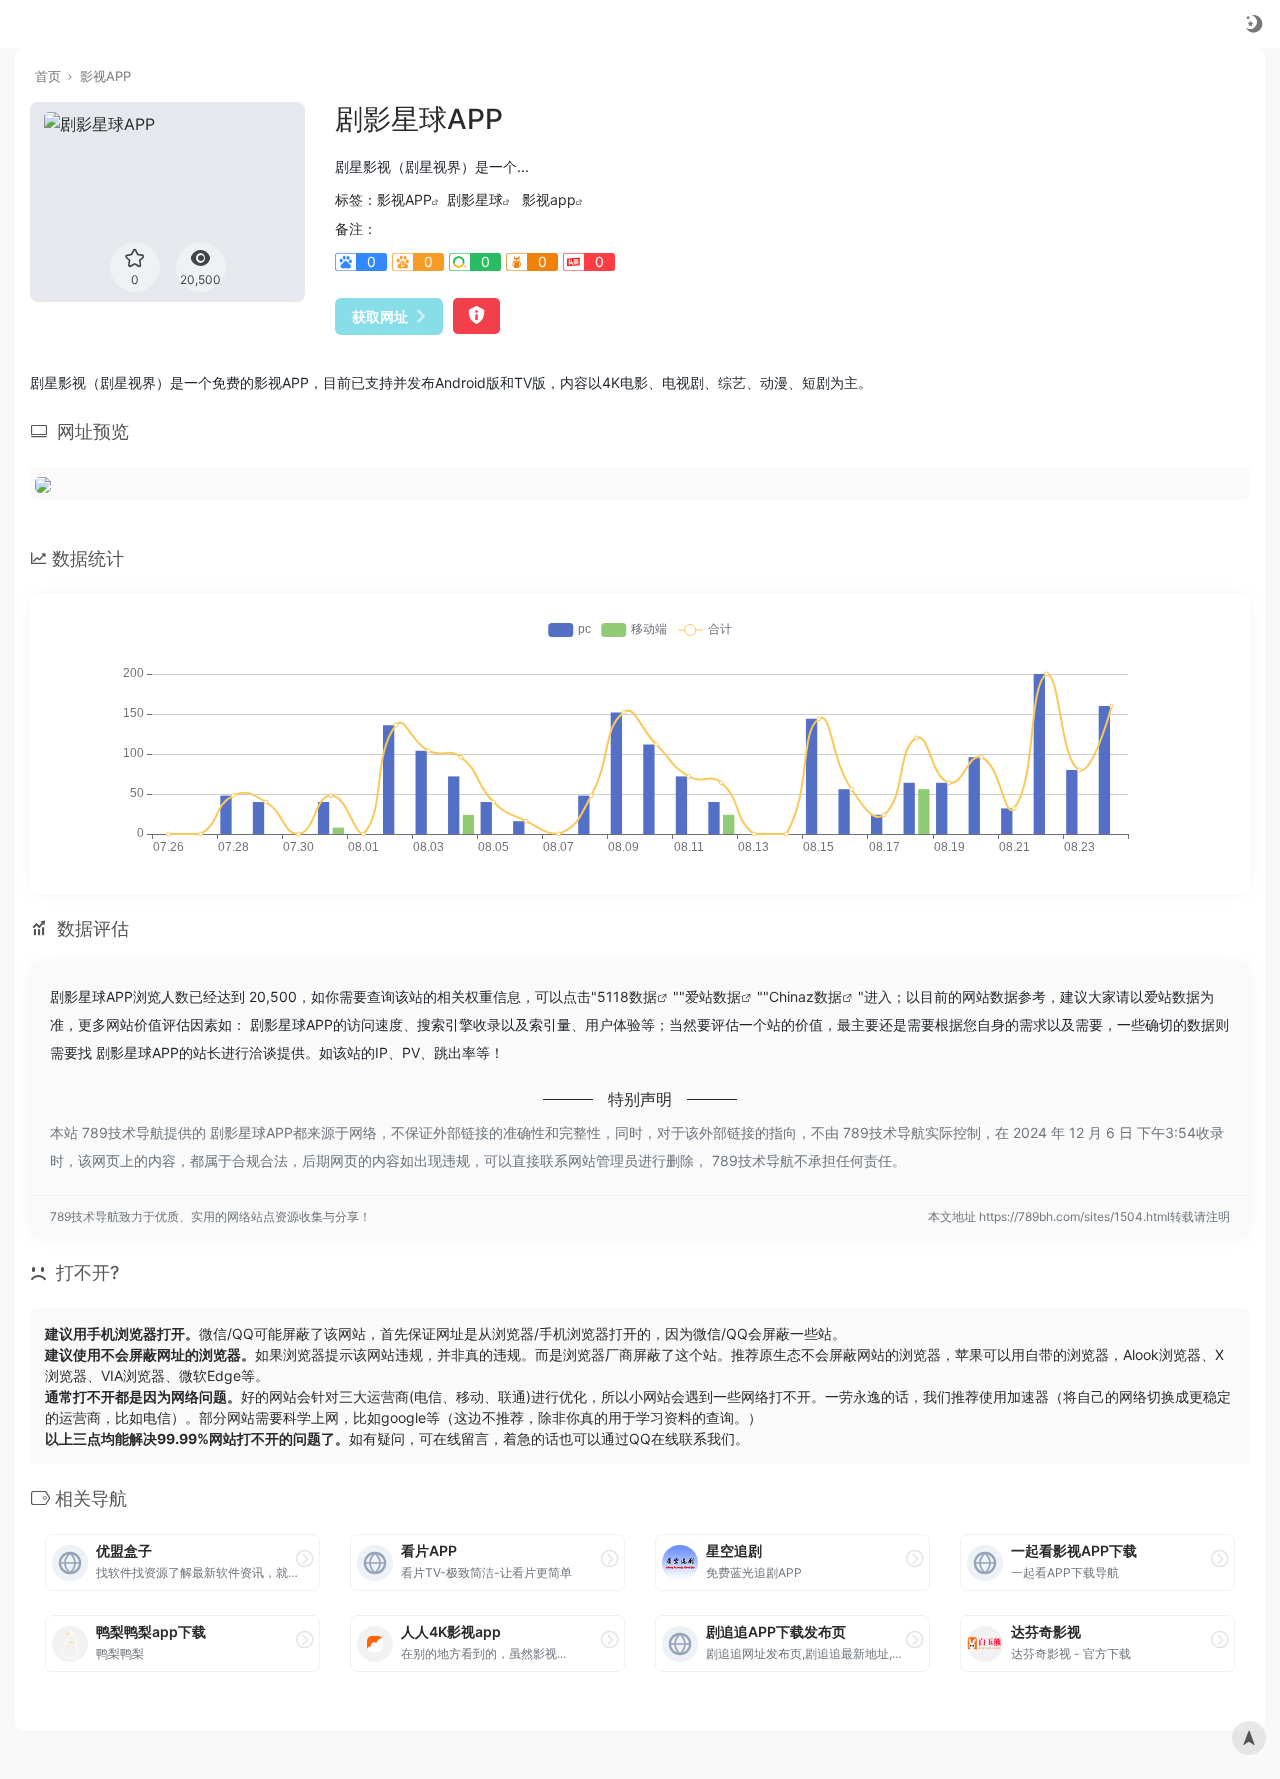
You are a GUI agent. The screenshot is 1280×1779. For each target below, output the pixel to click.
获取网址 (380, 316)
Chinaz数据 (805, 996)
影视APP (105, 76)
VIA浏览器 (133, 1375)
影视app (549, 199)
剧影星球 (475, 199)
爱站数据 (713, 996)
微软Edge (210, 1375)
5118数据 (627, 996)
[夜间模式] (1254, 23)
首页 (48, 76)
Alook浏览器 (1162, 1354)
